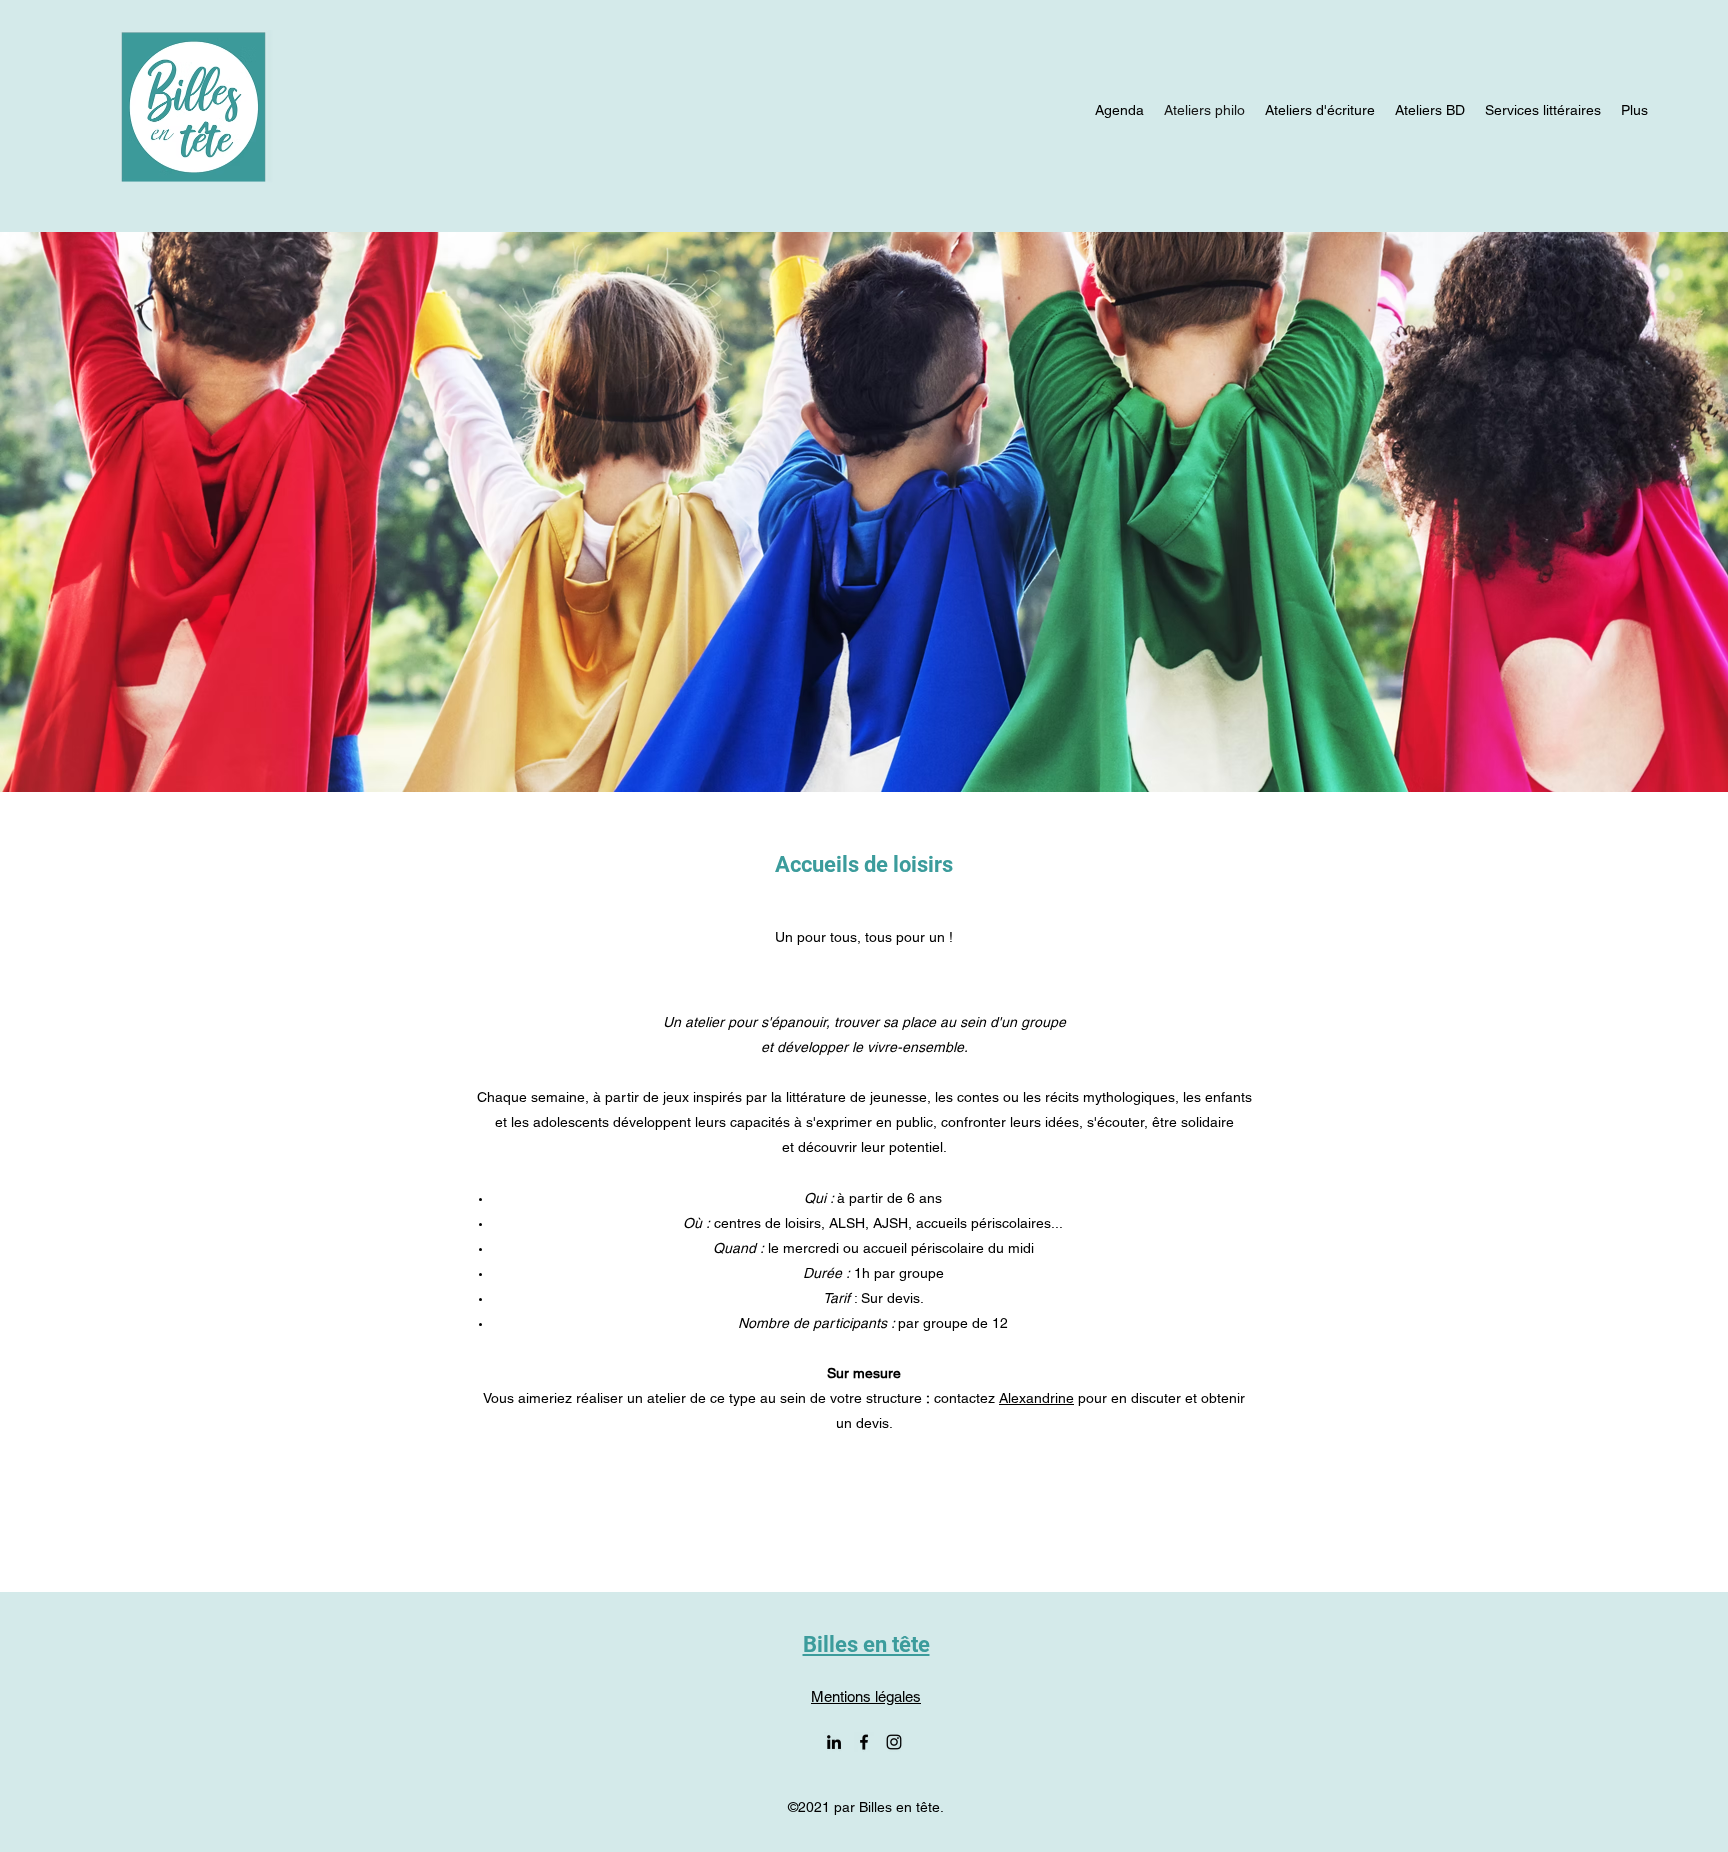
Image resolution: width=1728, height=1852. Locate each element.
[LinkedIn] (834, 1742)
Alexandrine (1036, 1398)
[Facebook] (864, 1742)
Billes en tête (866, 1644)
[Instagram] (894, 1742)
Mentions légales (866, 1696)
